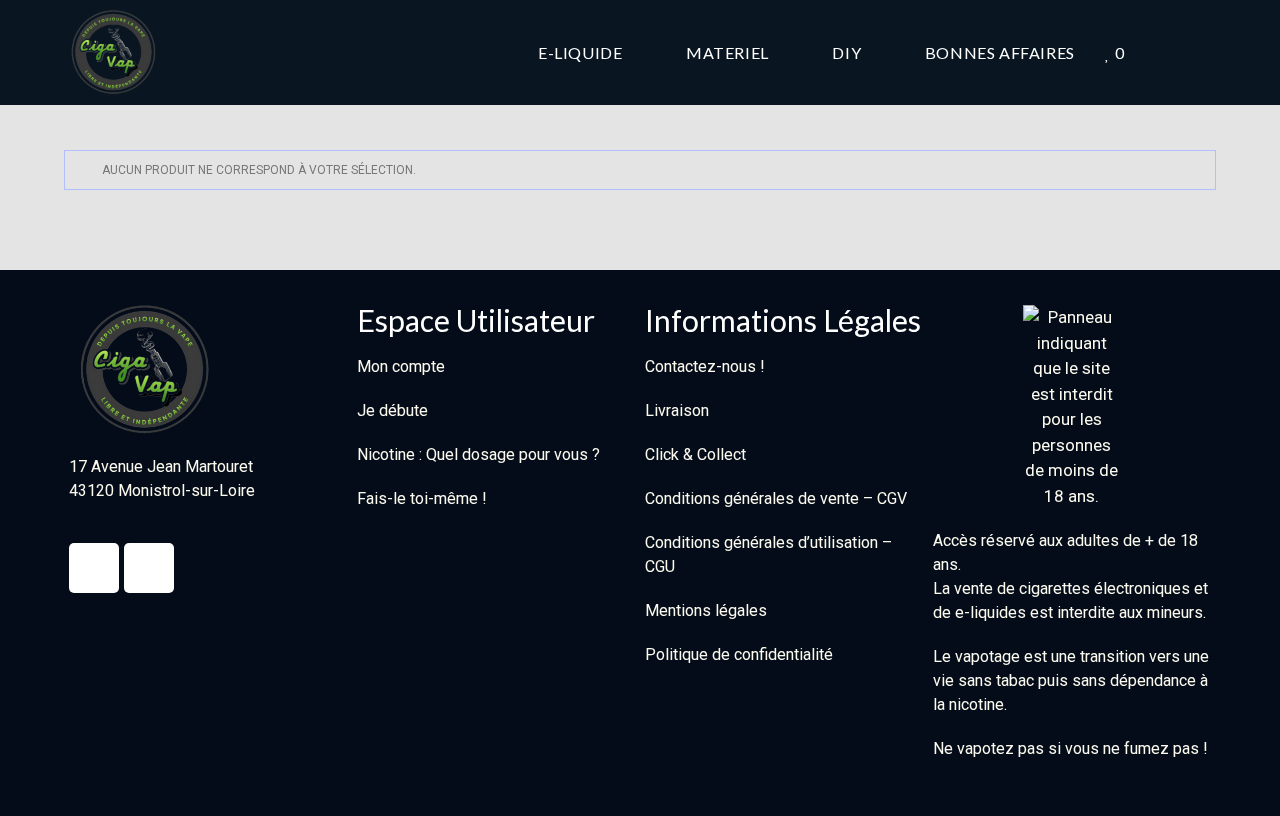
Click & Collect (695, 454)
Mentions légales (706, 610)
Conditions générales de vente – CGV (776, 498)
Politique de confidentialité (739, 654)
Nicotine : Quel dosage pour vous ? (478, 454)
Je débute (392, 410)
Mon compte (401, 366)
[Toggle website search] (1210, 52)
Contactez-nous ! (705, 366)
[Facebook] (94, 568)
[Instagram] (149, 568)
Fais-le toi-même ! (422, 498)
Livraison (677, 410)
